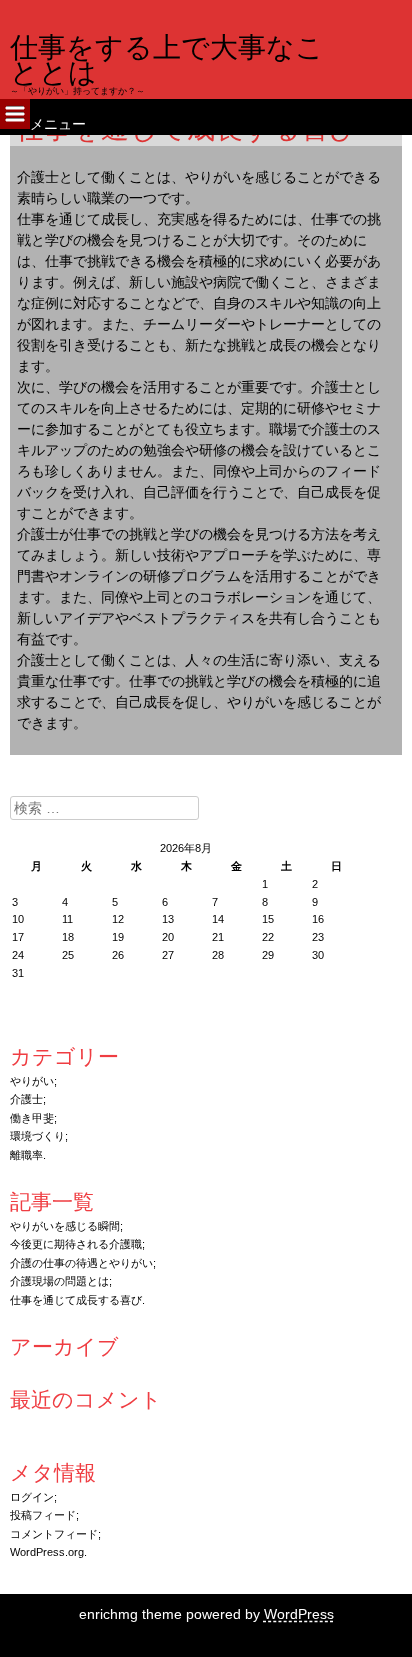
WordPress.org (47, 1552)
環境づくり (37, 1136)
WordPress (299, 1614)
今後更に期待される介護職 (76, 1244)
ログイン (32, 1497)
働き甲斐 (32, 1118)
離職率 (26, 1155)
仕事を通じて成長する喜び (76, 1300)
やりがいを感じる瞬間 (65, 1226)
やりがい (32, 1081)
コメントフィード (54, 1534)
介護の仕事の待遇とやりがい (81, 1263)
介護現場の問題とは (59, 1281)
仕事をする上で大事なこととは (167, 60)
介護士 (26, 1099)
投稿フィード (43, 1515)
